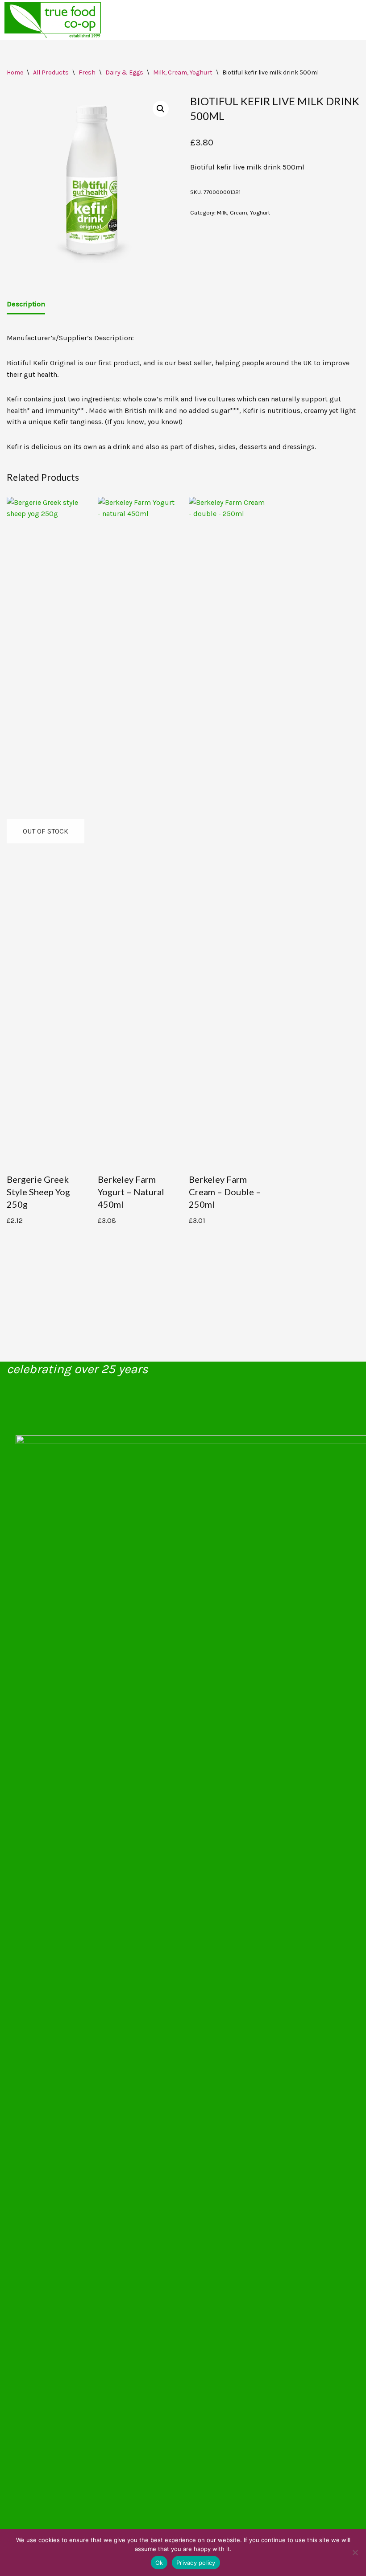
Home (15, 72)
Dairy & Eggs (124, 72)
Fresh (87, 72)
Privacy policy (196, 2563)
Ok (159, 2563)
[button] (161, 109)
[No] (355, 2552)
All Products (51, 72)
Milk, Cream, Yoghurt (183, 72)
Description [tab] (26, 304)
